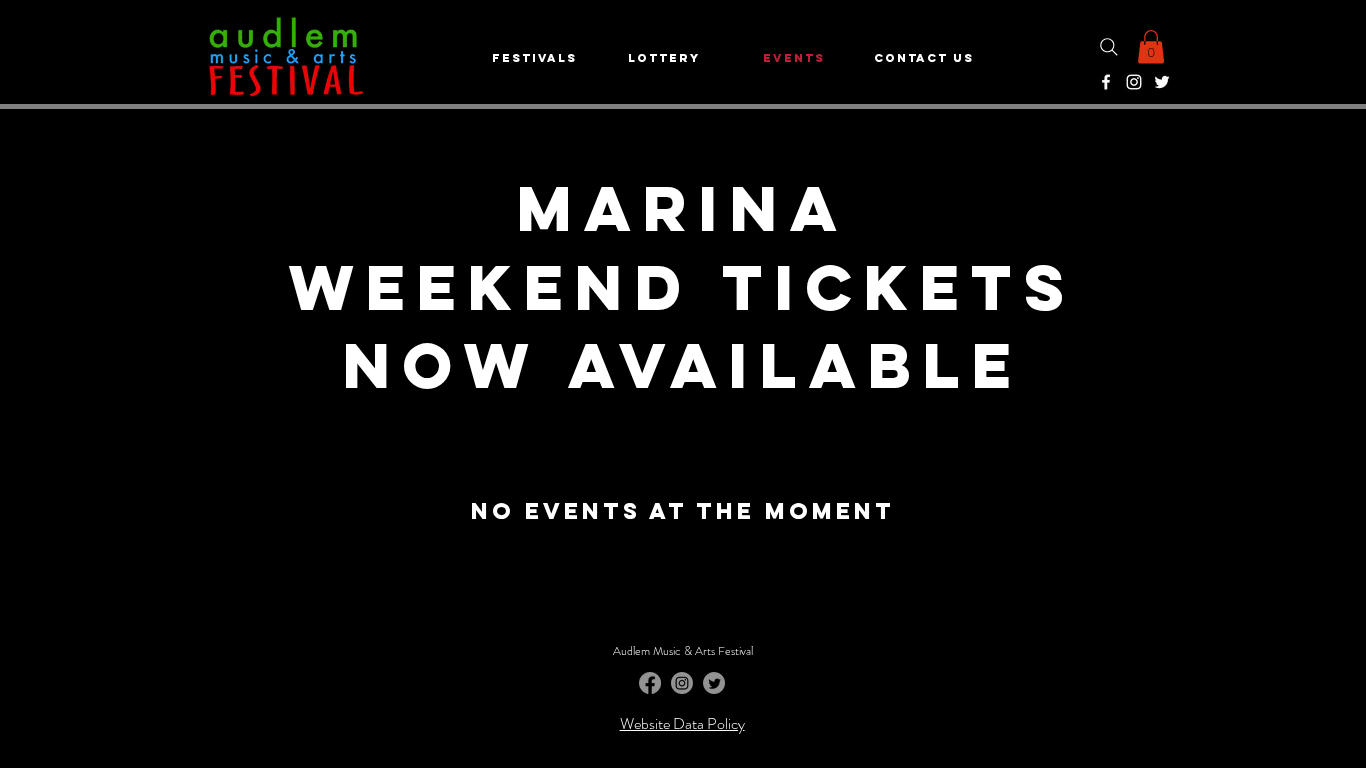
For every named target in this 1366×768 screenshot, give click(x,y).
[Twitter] (1162, 82)
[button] (1151, 46)
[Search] (1109, 46)
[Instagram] (1134, 82)
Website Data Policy (682, 723)
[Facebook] (1106, 82)
